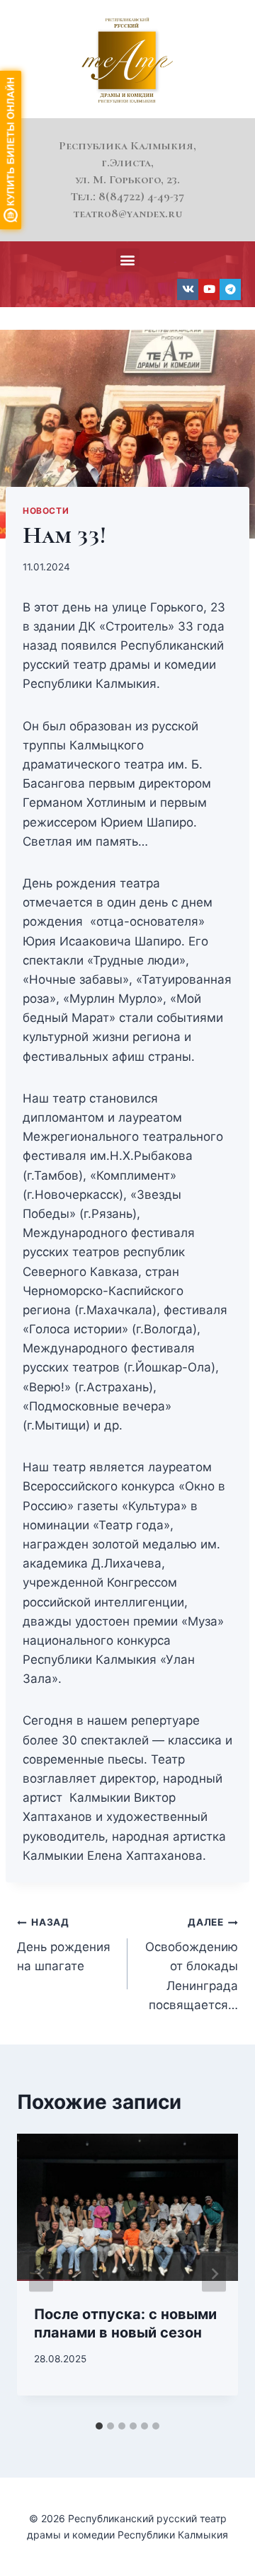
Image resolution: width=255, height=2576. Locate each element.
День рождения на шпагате (64, 1945)
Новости (46, 511)
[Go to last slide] (41, 2274)
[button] (128, 260)
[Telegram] (230, 289)
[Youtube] (209, 289)
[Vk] (188, 289)
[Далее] (214, 2274)
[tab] (99, 2426)
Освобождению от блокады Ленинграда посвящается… (192, 1964)
